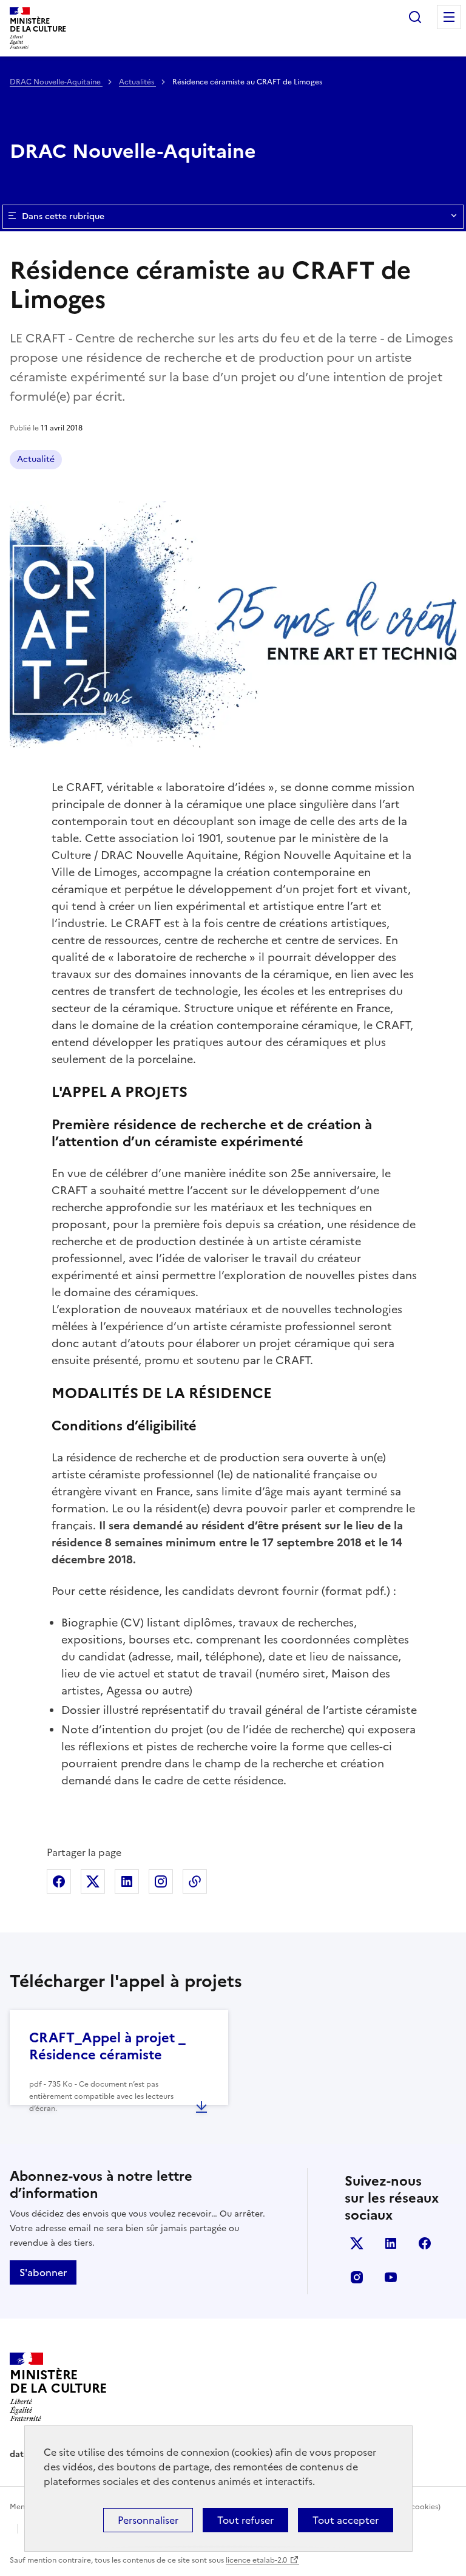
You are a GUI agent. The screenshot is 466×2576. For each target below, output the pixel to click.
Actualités (137, 82)
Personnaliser (148, 2520)
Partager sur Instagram (161, 1881)
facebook (425, 2243)
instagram (357, 2277)
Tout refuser (245, 2520)
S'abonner (43, 2272)
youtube (391, 2277)
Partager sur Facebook (59, 1881)
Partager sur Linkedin (127, 1881)
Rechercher (415, 17)
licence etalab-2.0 (256, 2560)
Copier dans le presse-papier (195, 1881)
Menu (449, 17)
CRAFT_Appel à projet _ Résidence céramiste (107, 2046)
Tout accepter (346, 2520)
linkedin (391, 2243)
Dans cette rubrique (63, 216)
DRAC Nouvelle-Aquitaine (56, 82)
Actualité (36, 459)
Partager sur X (93, 1881)
